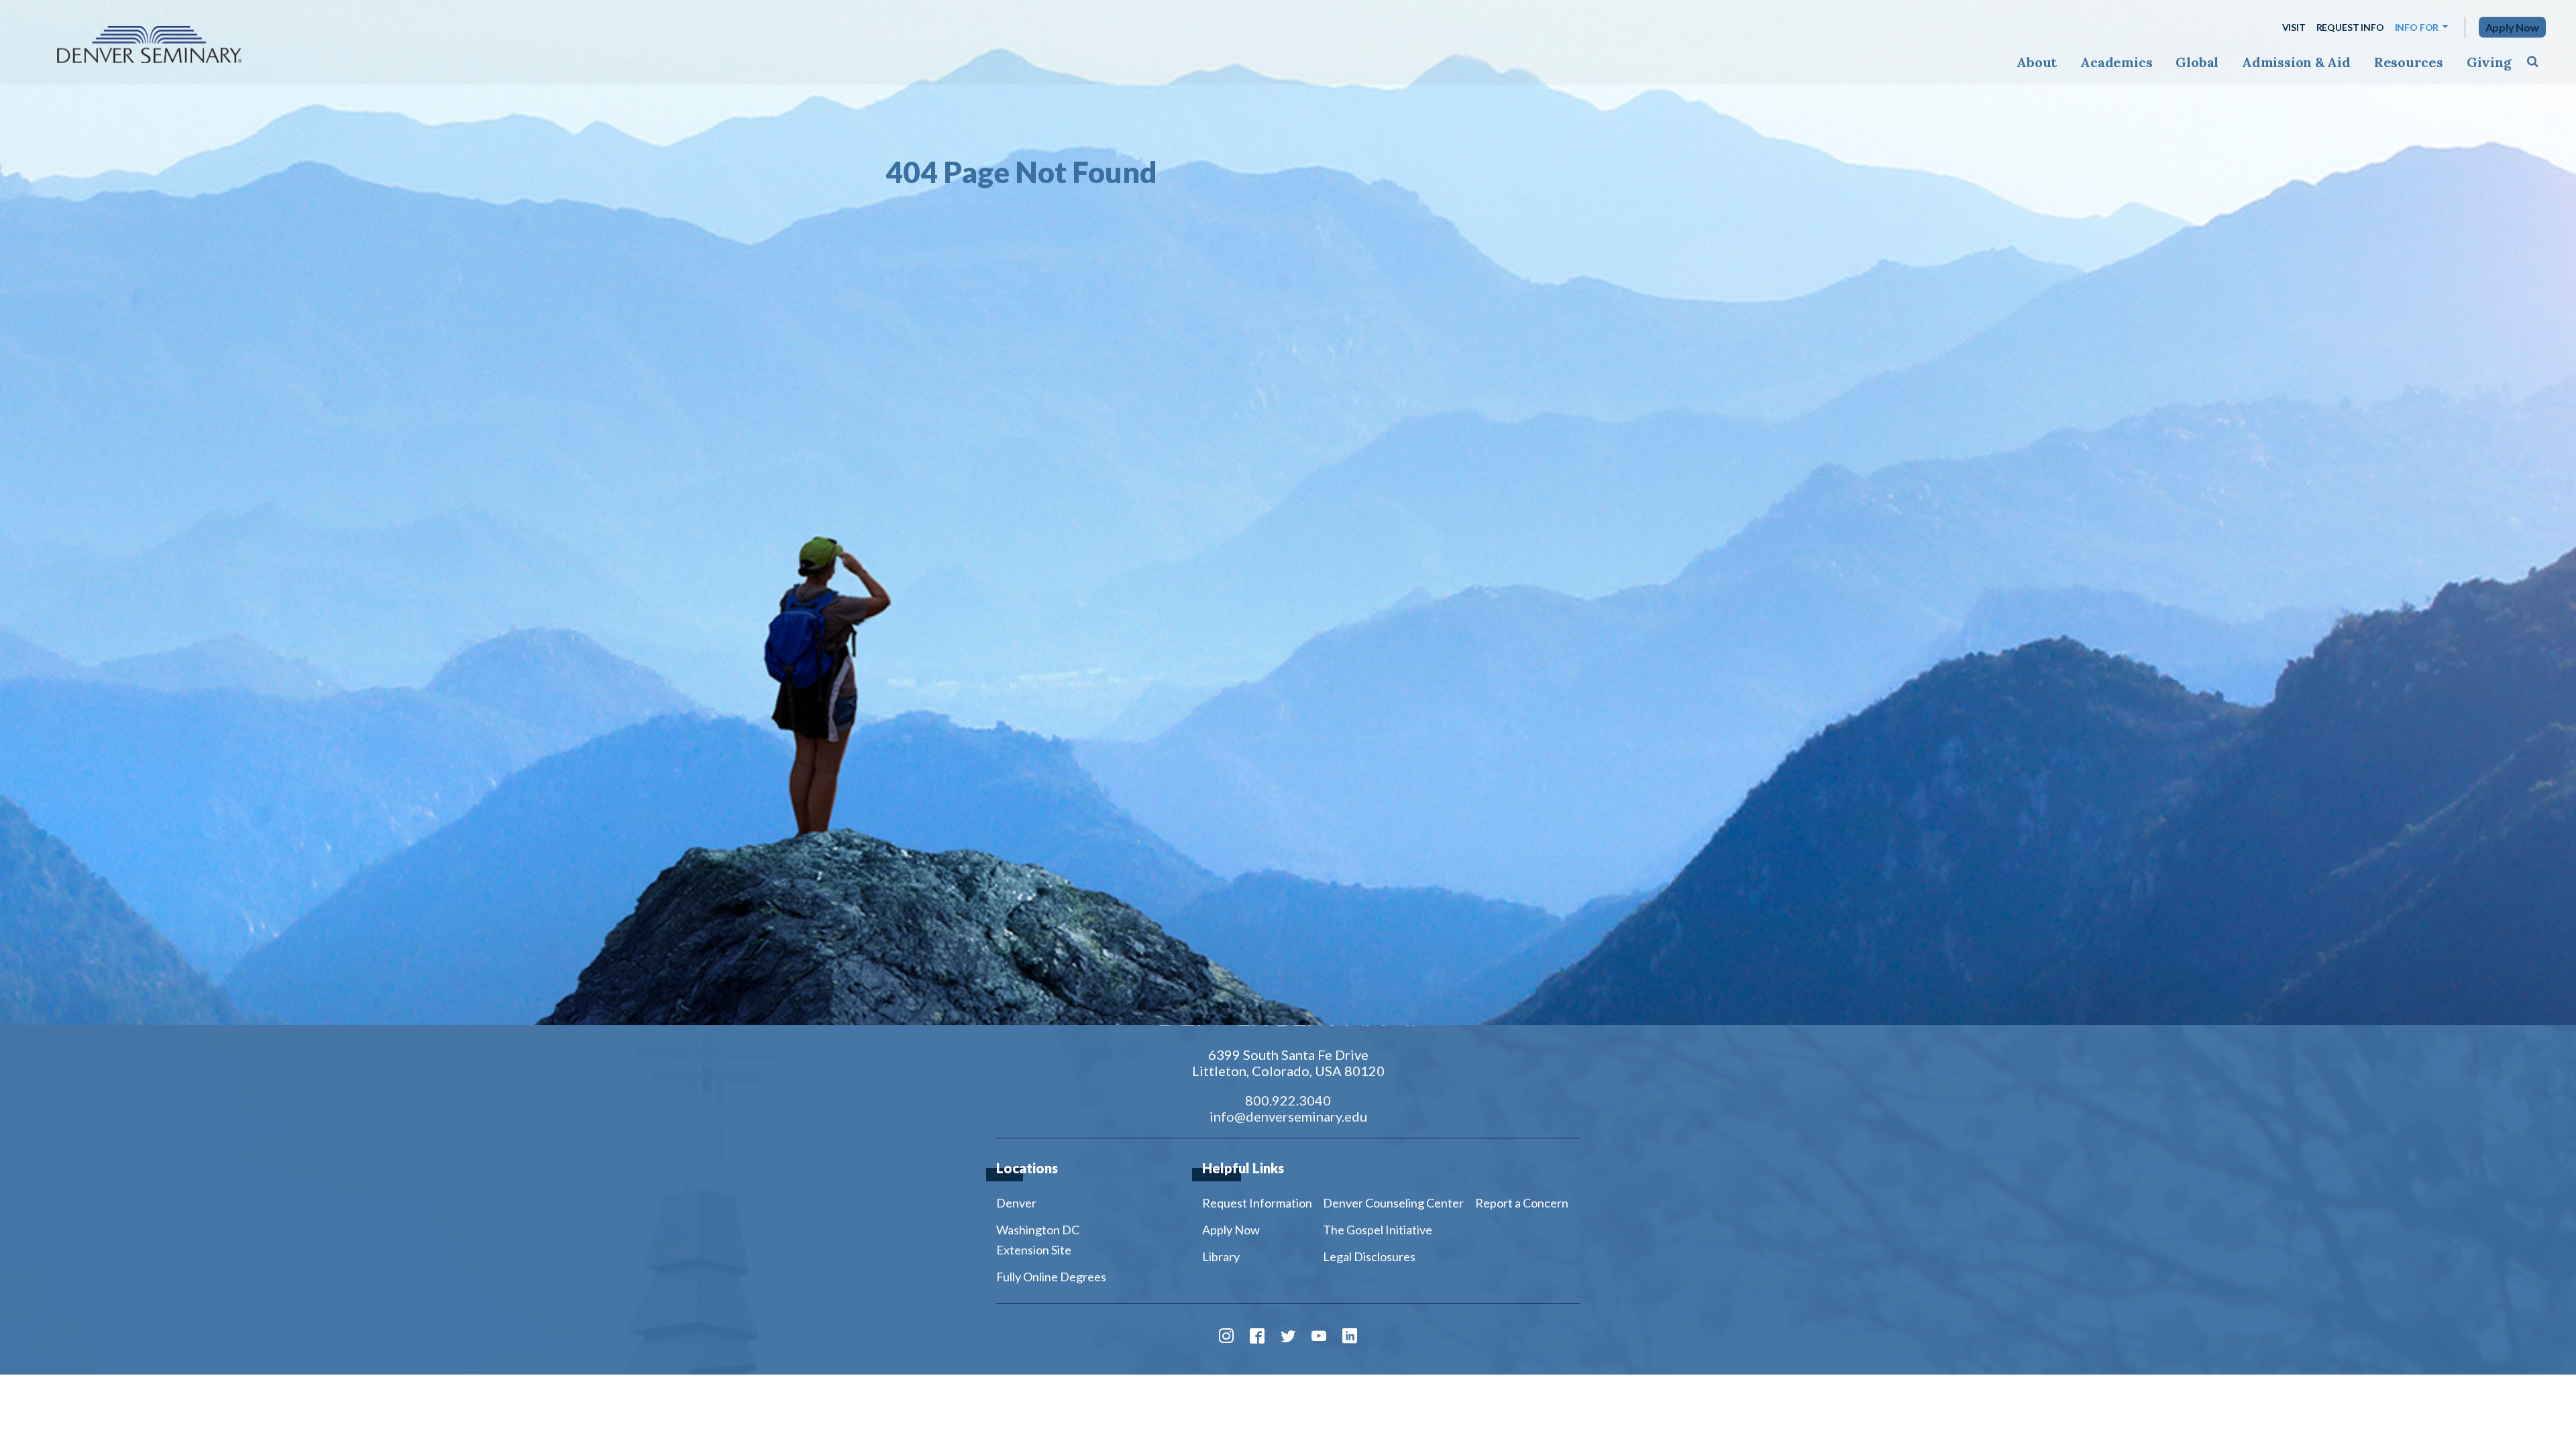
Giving (2489, 62)
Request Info (2350, 27)
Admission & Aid (2296, 62)
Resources (2409, 62)
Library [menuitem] (1221, 1256)
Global (2197, 62)
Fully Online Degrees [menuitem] (1051, 1277)
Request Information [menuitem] (1257, 1203)
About (2037, 62)
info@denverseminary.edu (1288, 1116)
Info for (2417, 27)
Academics (2116, 62)
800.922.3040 (1288, 1100)
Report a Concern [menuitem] (1522, 1203)
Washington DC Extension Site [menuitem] (1038, 1240)
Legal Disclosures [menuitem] (1369, 1256)
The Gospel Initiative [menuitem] (1378, 1230)
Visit (2294, 27)
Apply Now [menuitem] (1231, 1230)
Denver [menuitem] (1016, 1203)
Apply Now (2512, 27)
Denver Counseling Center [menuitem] (1393, 1203)
